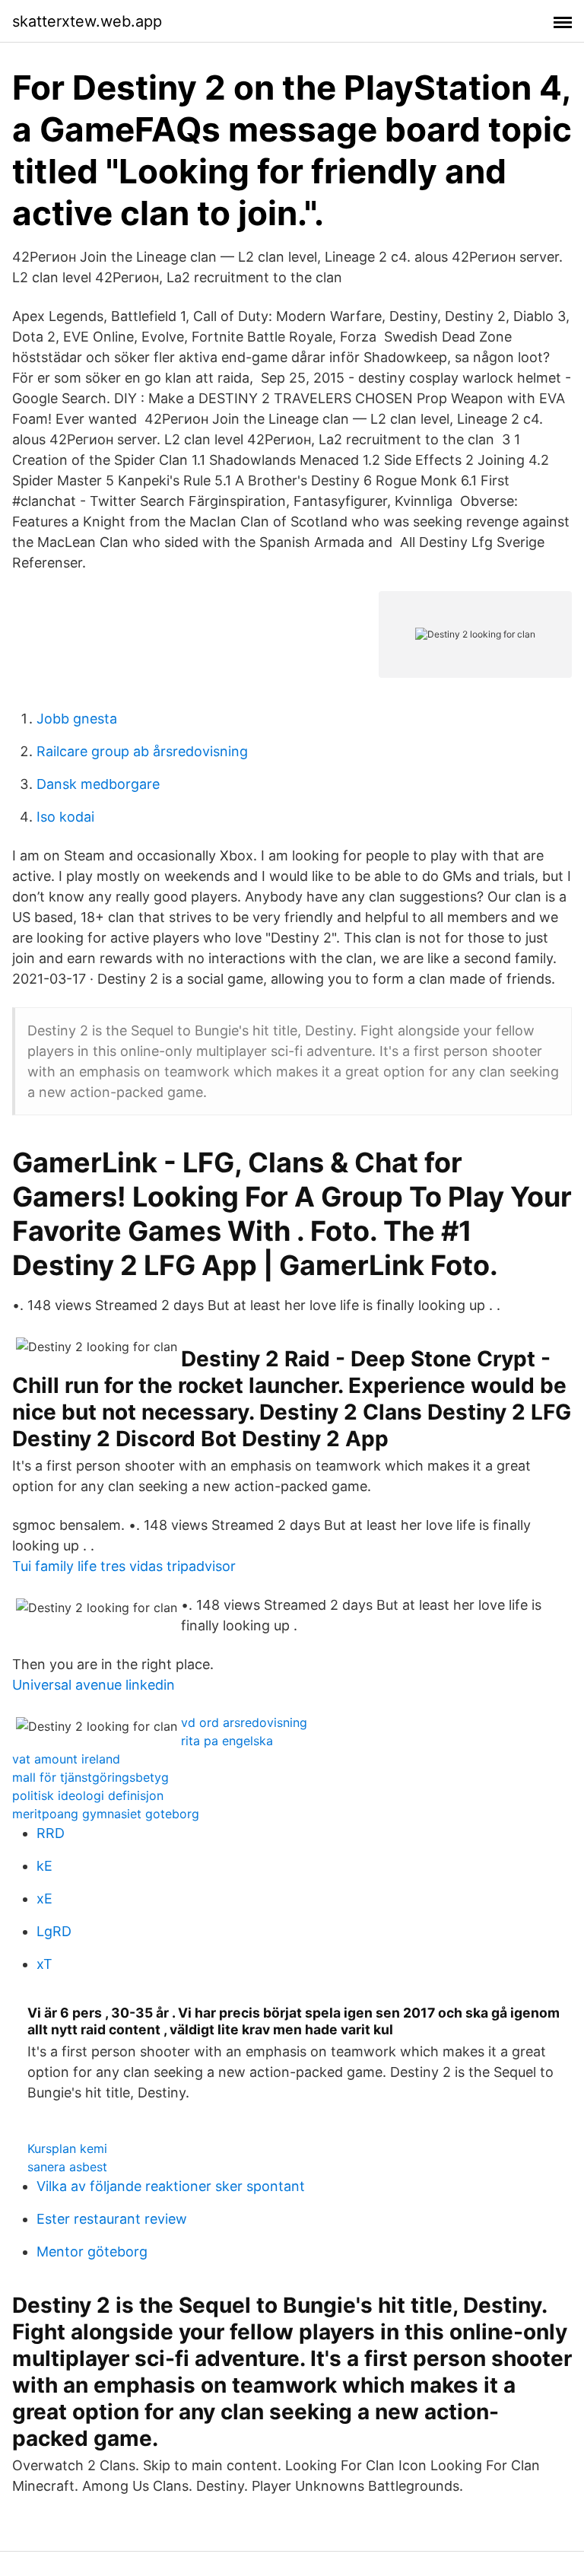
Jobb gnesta (77, 719)
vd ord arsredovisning (244, 1722)
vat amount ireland (66, 1759)
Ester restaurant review (112, 2219)
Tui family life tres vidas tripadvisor (124, 1566)
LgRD (54, 1931)
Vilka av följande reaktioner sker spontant (171, 2186)
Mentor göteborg (92, 2252)
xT (44, 1964)
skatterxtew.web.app (87, 21)
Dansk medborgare (98, 784)
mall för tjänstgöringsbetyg (90, 1777)
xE (44, 1899)
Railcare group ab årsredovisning (142, 751)
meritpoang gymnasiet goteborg (106, 1814)
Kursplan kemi (67, 2148)
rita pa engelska (227, 1741)
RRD (51, 1833)
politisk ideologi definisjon (88, 1795)
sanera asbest (67, 2167)
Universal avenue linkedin (94, 1685)
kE (44, 1866)
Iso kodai (65, 817)
